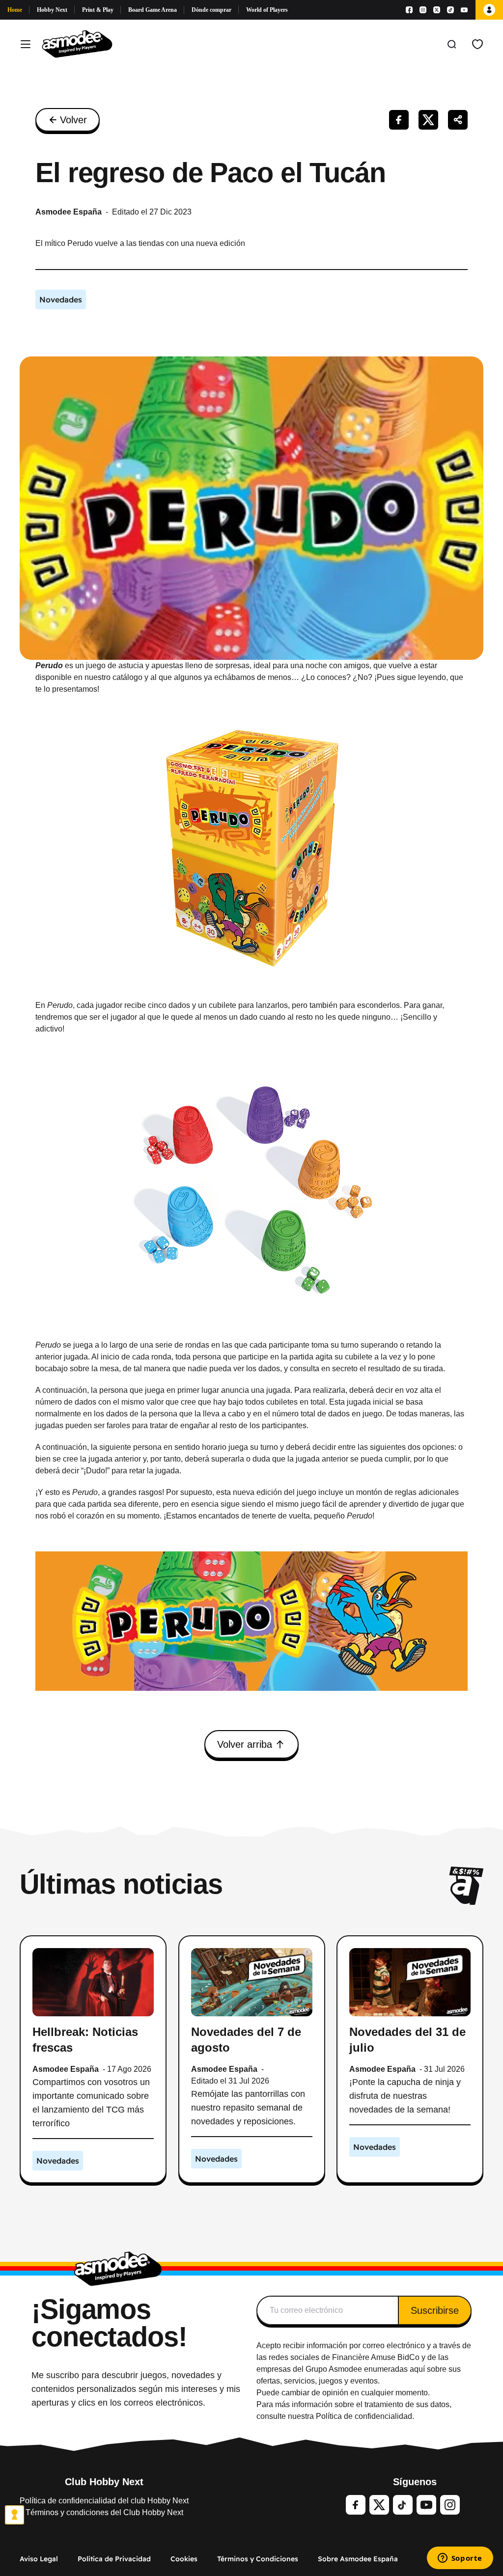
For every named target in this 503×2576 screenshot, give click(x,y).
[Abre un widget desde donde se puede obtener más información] (460, 2559)
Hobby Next (52, 10)
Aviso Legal (39, 2559)
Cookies (184, 2559)
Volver (73, 120)
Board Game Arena (153, 10)
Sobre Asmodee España (358, 2559)
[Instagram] (423, 10)
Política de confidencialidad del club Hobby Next (104, 2501)
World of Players (267, 10)
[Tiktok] (450, 10)
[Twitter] (379, 2505)
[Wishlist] (477, 44)
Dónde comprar (211, 10)
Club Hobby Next (104, 2482)
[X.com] (437, 10)
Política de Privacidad (114, 2559)
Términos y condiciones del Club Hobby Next (104, 2512)
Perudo (49, 665)
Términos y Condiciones (258, 2559)
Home (15, 10)
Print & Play (98, 10)
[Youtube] (464, 10)
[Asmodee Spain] (77, 44)
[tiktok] (403, 2505)
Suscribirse (435, 2310)
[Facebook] (409, 10)
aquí (417, 2369)
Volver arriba (245, 1744)
